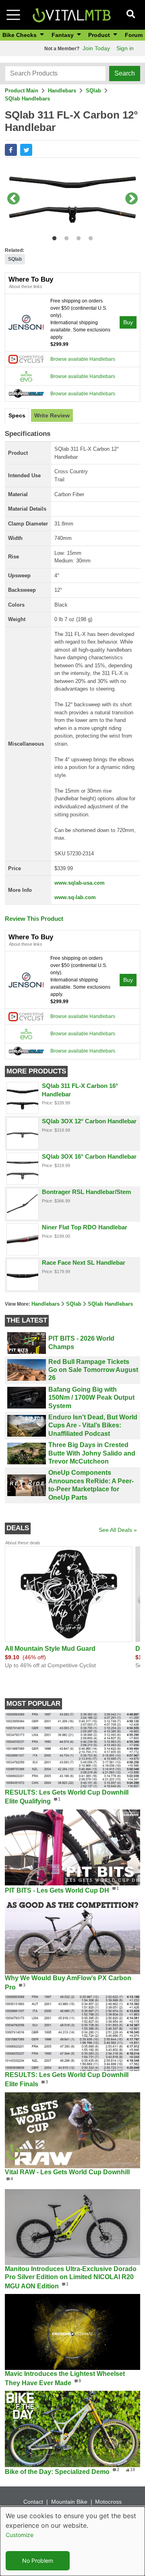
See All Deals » (118, 1530)
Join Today (96, 48)
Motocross (108, 2502)
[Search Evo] (26, 376)
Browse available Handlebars (83, 359)
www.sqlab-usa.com (80, 883)
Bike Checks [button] (20, 35)
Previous (13, 199)
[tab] (17, 416)
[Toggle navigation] (13, 15)
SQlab (93, 91)
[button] (11, 150)
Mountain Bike (69, 2502)
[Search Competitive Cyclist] (26, 359)
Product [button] (100, 35)
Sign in (125, 48)
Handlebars (62, 91)
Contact (33, 2502)
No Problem (38, 2561)
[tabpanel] (72, 199)
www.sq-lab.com (75, 897)
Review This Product (34, 919)
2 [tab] (65, 237)
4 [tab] (89, 237)
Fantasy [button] (63, 35)
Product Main (22, 91)
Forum (134, 35)
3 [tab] (77, 237)
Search (125, 73)
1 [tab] (53, 237)
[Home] (71, 14)
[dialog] (72, 2541)
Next (132, 199)
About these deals (23, 1543)
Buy (128, 322)
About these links (26, 286)
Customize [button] (20, 2535)
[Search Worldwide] (26, 393)
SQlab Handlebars (27, 99)
